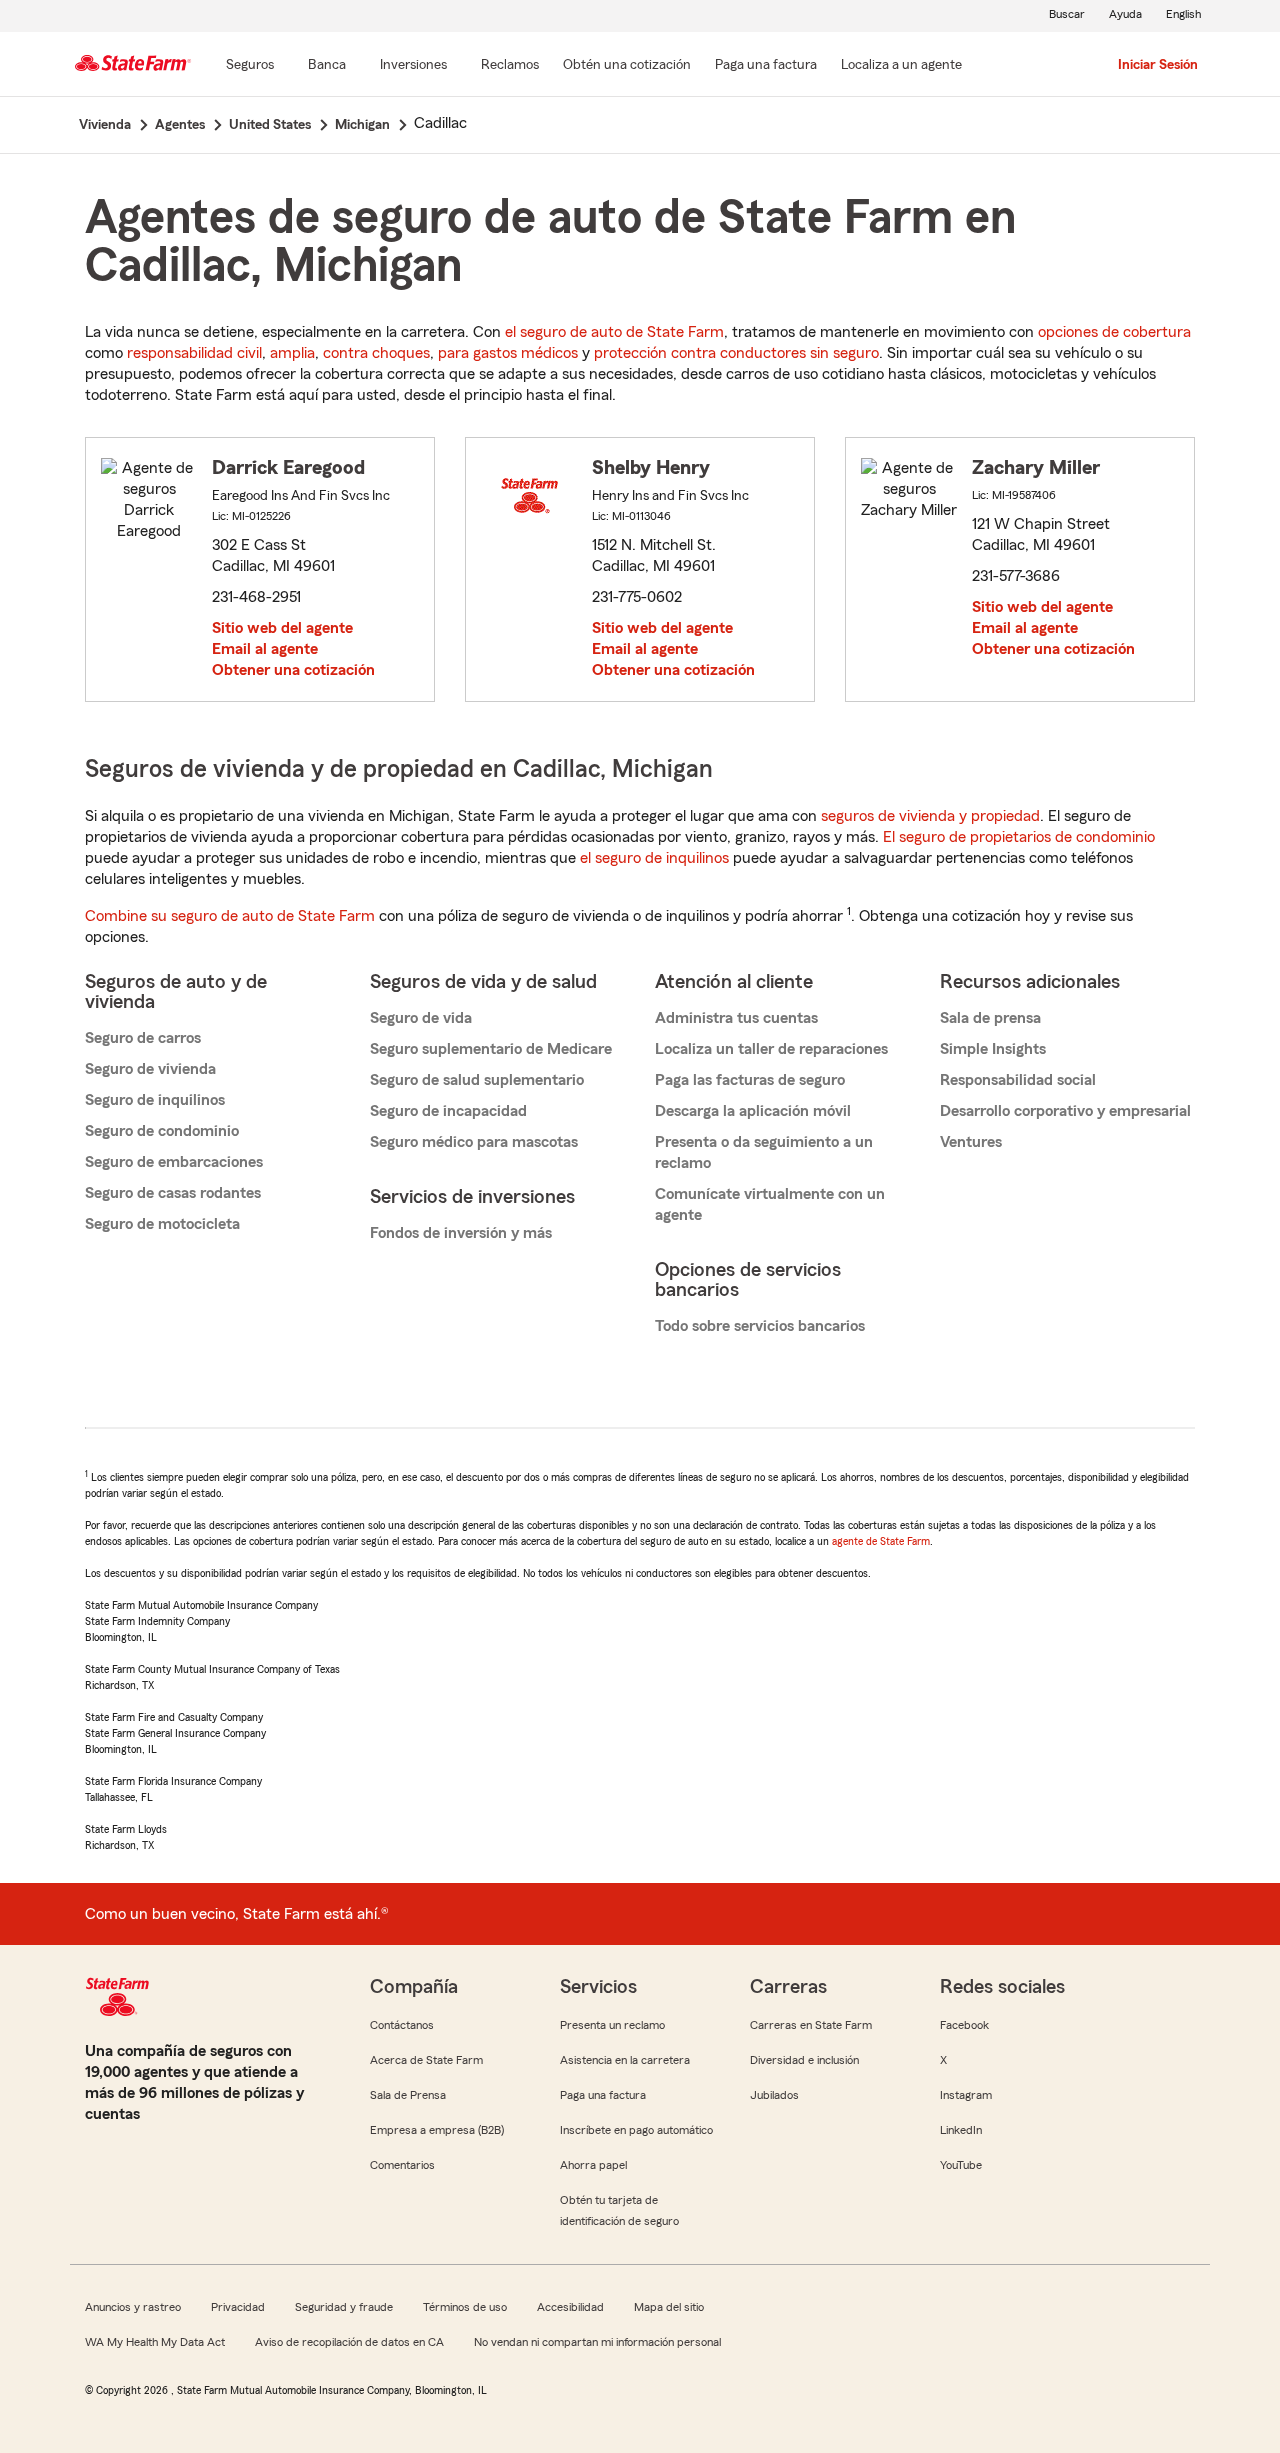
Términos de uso (465, 2307)
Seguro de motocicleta (162, 1224)
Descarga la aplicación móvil (753, 1111)
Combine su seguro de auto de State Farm (230, 916)
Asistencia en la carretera (625, 2060)
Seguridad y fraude (344, 2307)
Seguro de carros (143, 1038)
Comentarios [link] (402, 2165)
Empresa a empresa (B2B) (437, 2130)
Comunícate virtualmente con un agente (770, 1204)
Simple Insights (993, 1049)
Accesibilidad (570, 2307)
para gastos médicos (508, 353)
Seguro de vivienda (150, 1069)
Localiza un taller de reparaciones (771, 1049)
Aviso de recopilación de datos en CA (349, 2342)
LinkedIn (961, 2130)
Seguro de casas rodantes (173, 1193)
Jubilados (774, 2095)
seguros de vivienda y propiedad (930, 816)
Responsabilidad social (1018, 1080)
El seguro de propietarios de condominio (1019, 837)
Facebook (964, 2025)
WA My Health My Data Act (155, 2342)
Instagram (966, 2095)
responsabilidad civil (194, 353)
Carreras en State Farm (811, 2025)
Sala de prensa (990, 1018)
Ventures (971, 1142)
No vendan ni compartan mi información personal (597, 2342)
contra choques (376, 353)
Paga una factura (603, 2095)
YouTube (961, 2165)
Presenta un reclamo (612, 2025)
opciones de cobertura (1114, 332)
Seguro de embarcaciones (174, 1162)
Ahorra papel (593, 2165)
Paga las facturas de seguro (750, 1080)
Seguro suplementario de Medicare (491, 1049)
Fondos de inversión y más (461, 1233)
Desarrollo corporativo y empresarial (1065, 1111)
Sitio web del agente (282, 628)
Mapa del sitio (669, 2307)
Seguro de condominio (162, 1131)
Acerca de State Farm (426, 2060)
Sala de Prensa (408, 2095)
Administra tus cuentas (736, 1018)
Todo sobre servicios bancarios (760, 1326)
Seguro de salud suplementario (477, 1080)
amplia (292, 353)
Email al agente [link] (265, 649)
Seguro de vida (421, 1018)
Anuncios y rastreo (133, 2307)
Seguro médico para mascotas (474, 1142)
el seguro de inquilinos (654, 858)
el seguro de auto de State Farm (614, 332)
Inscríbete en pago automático (636, 2130)
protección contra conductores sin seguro (736, 353)
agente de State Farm (881, 1541)
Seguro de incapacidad (448, 1111)
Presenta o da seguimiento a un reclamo (764, 1152)
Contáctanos (402, 2025)
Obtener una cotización (293, 670)
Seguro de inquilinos (155, 1100)
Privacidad (238, 2307)
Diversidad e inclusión (804, 2060)
